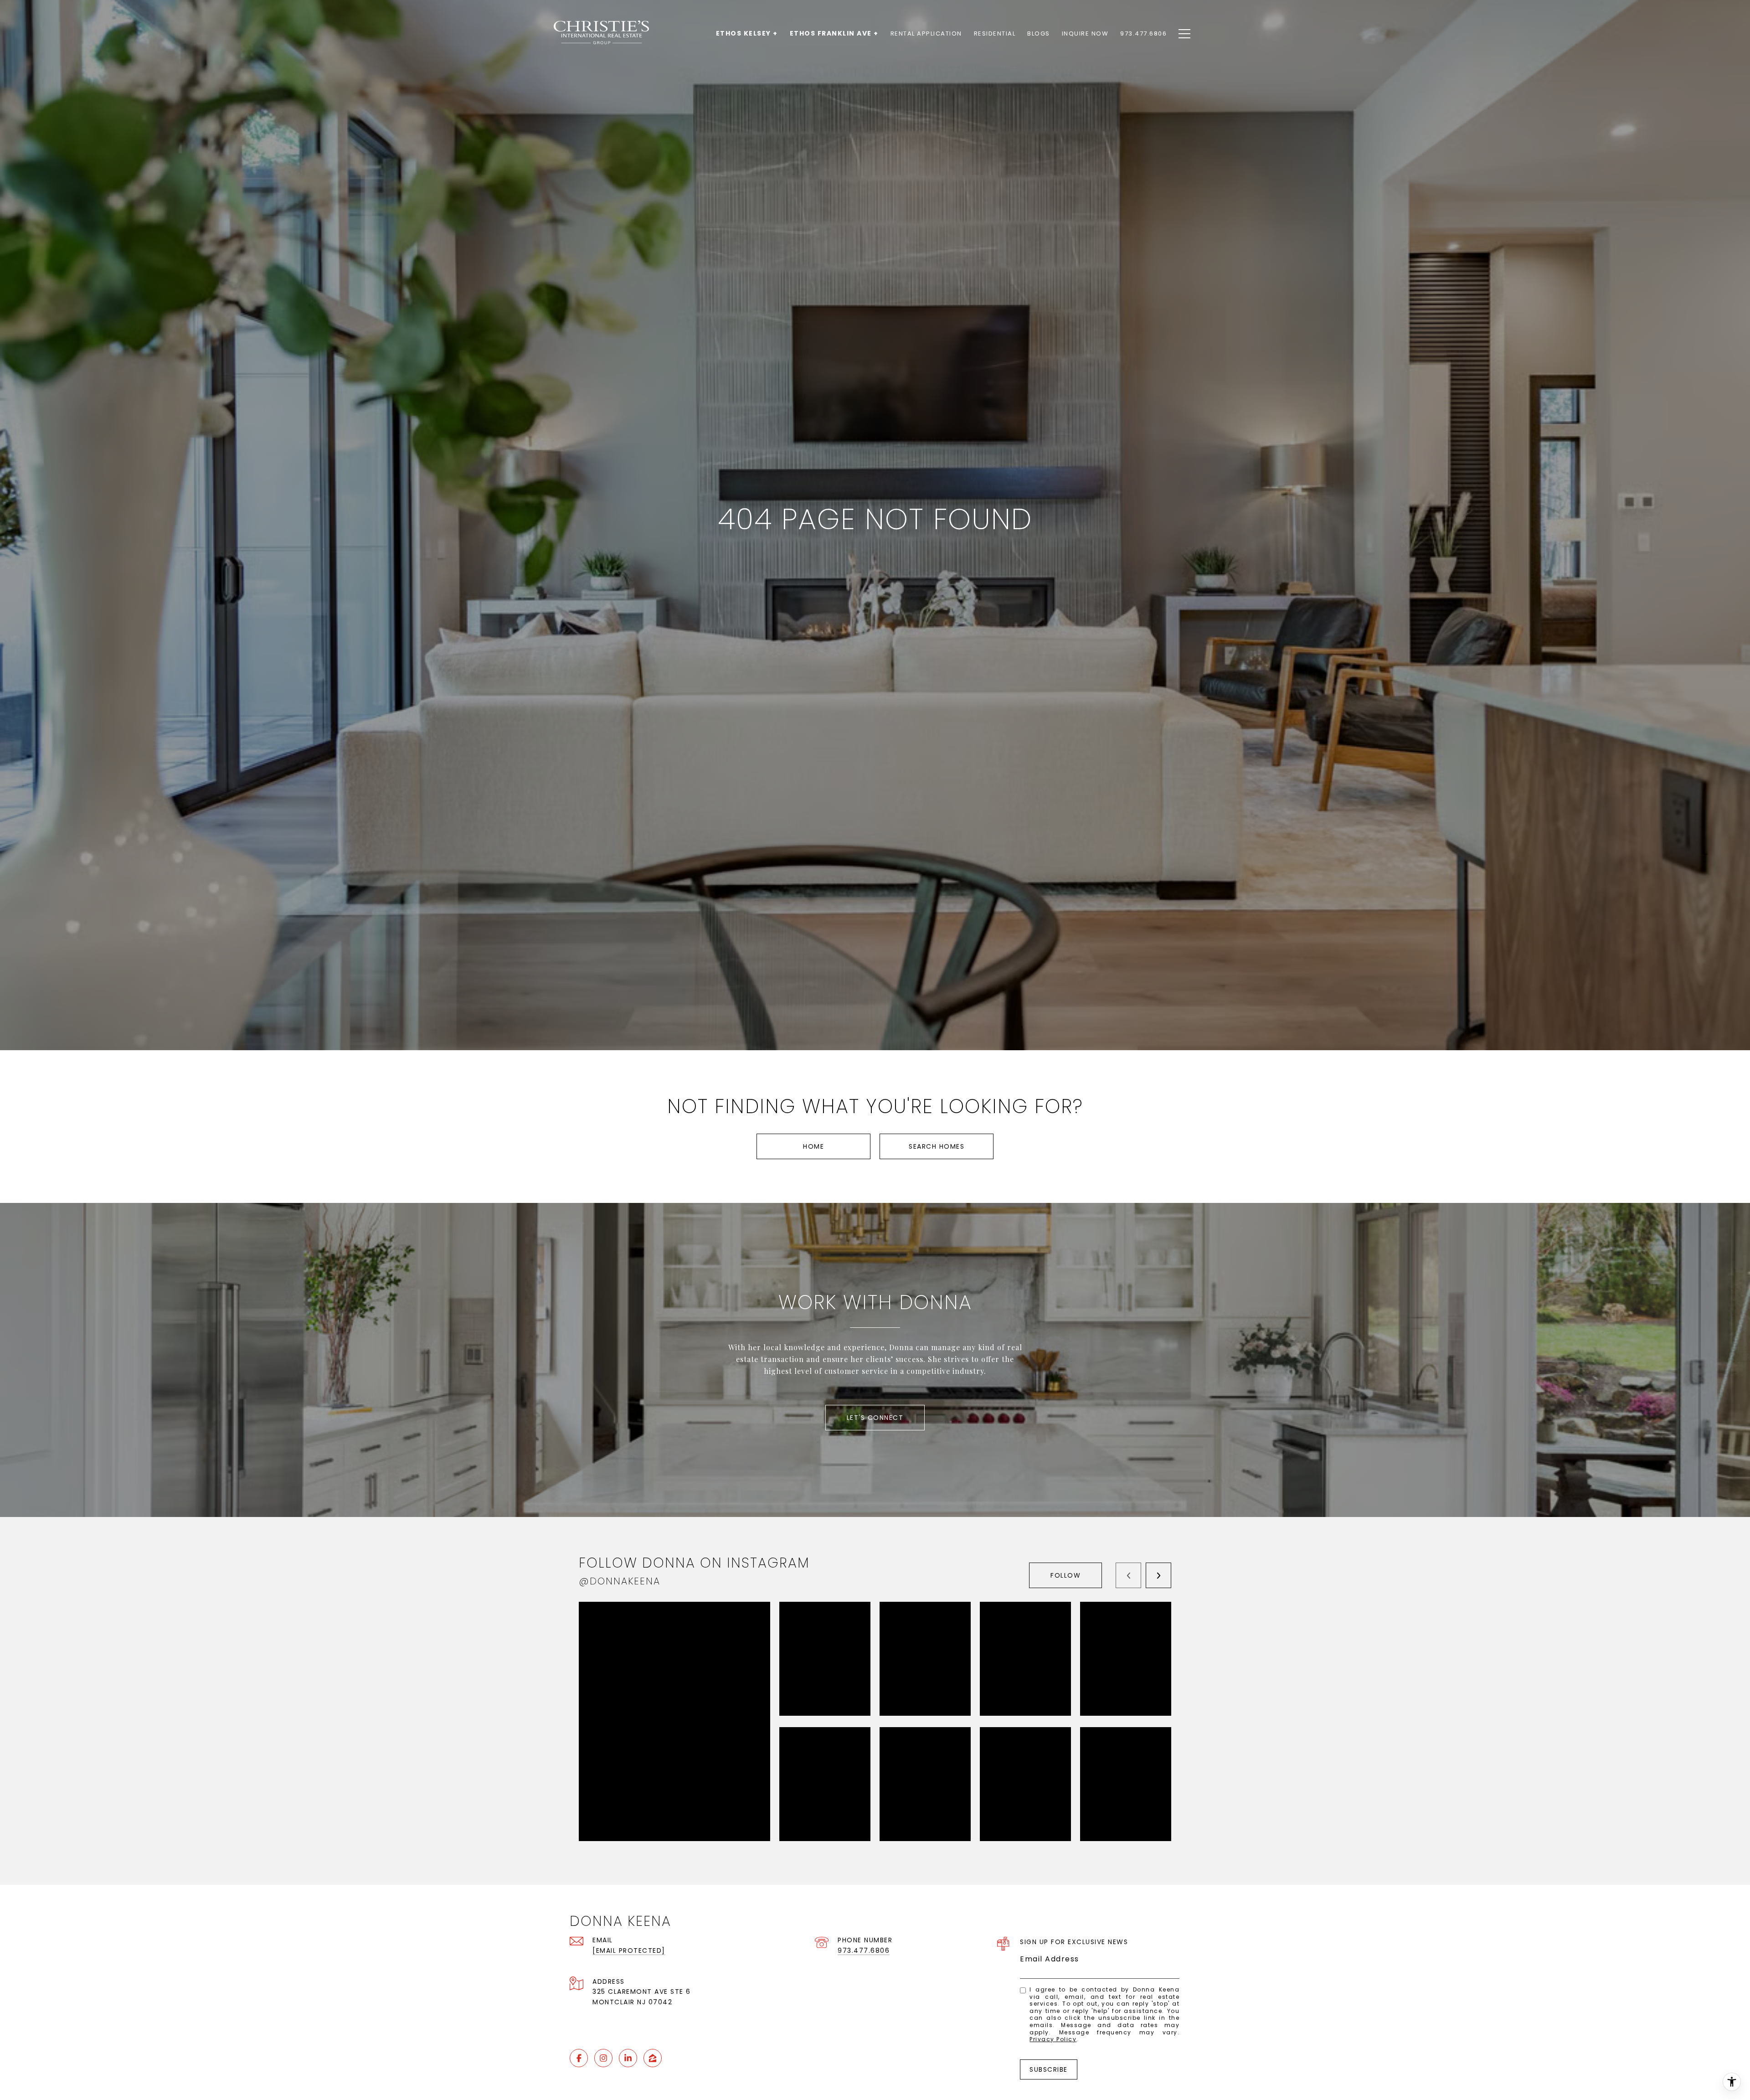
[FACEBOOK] (579, 2058)
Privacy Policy (1053, 2039)
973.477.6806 (864, 1950)
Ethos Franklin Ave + (834, 33)
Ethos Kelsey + (747, 33)
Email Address (1050, 1959)
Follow (1065, 1575)
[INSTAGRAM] (603, 2058)
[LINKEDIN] (628, 2058)
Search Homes (937, 1146)
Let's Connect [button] (875, 1418)
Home (813, 1146)
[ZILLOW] (653, 2058)
